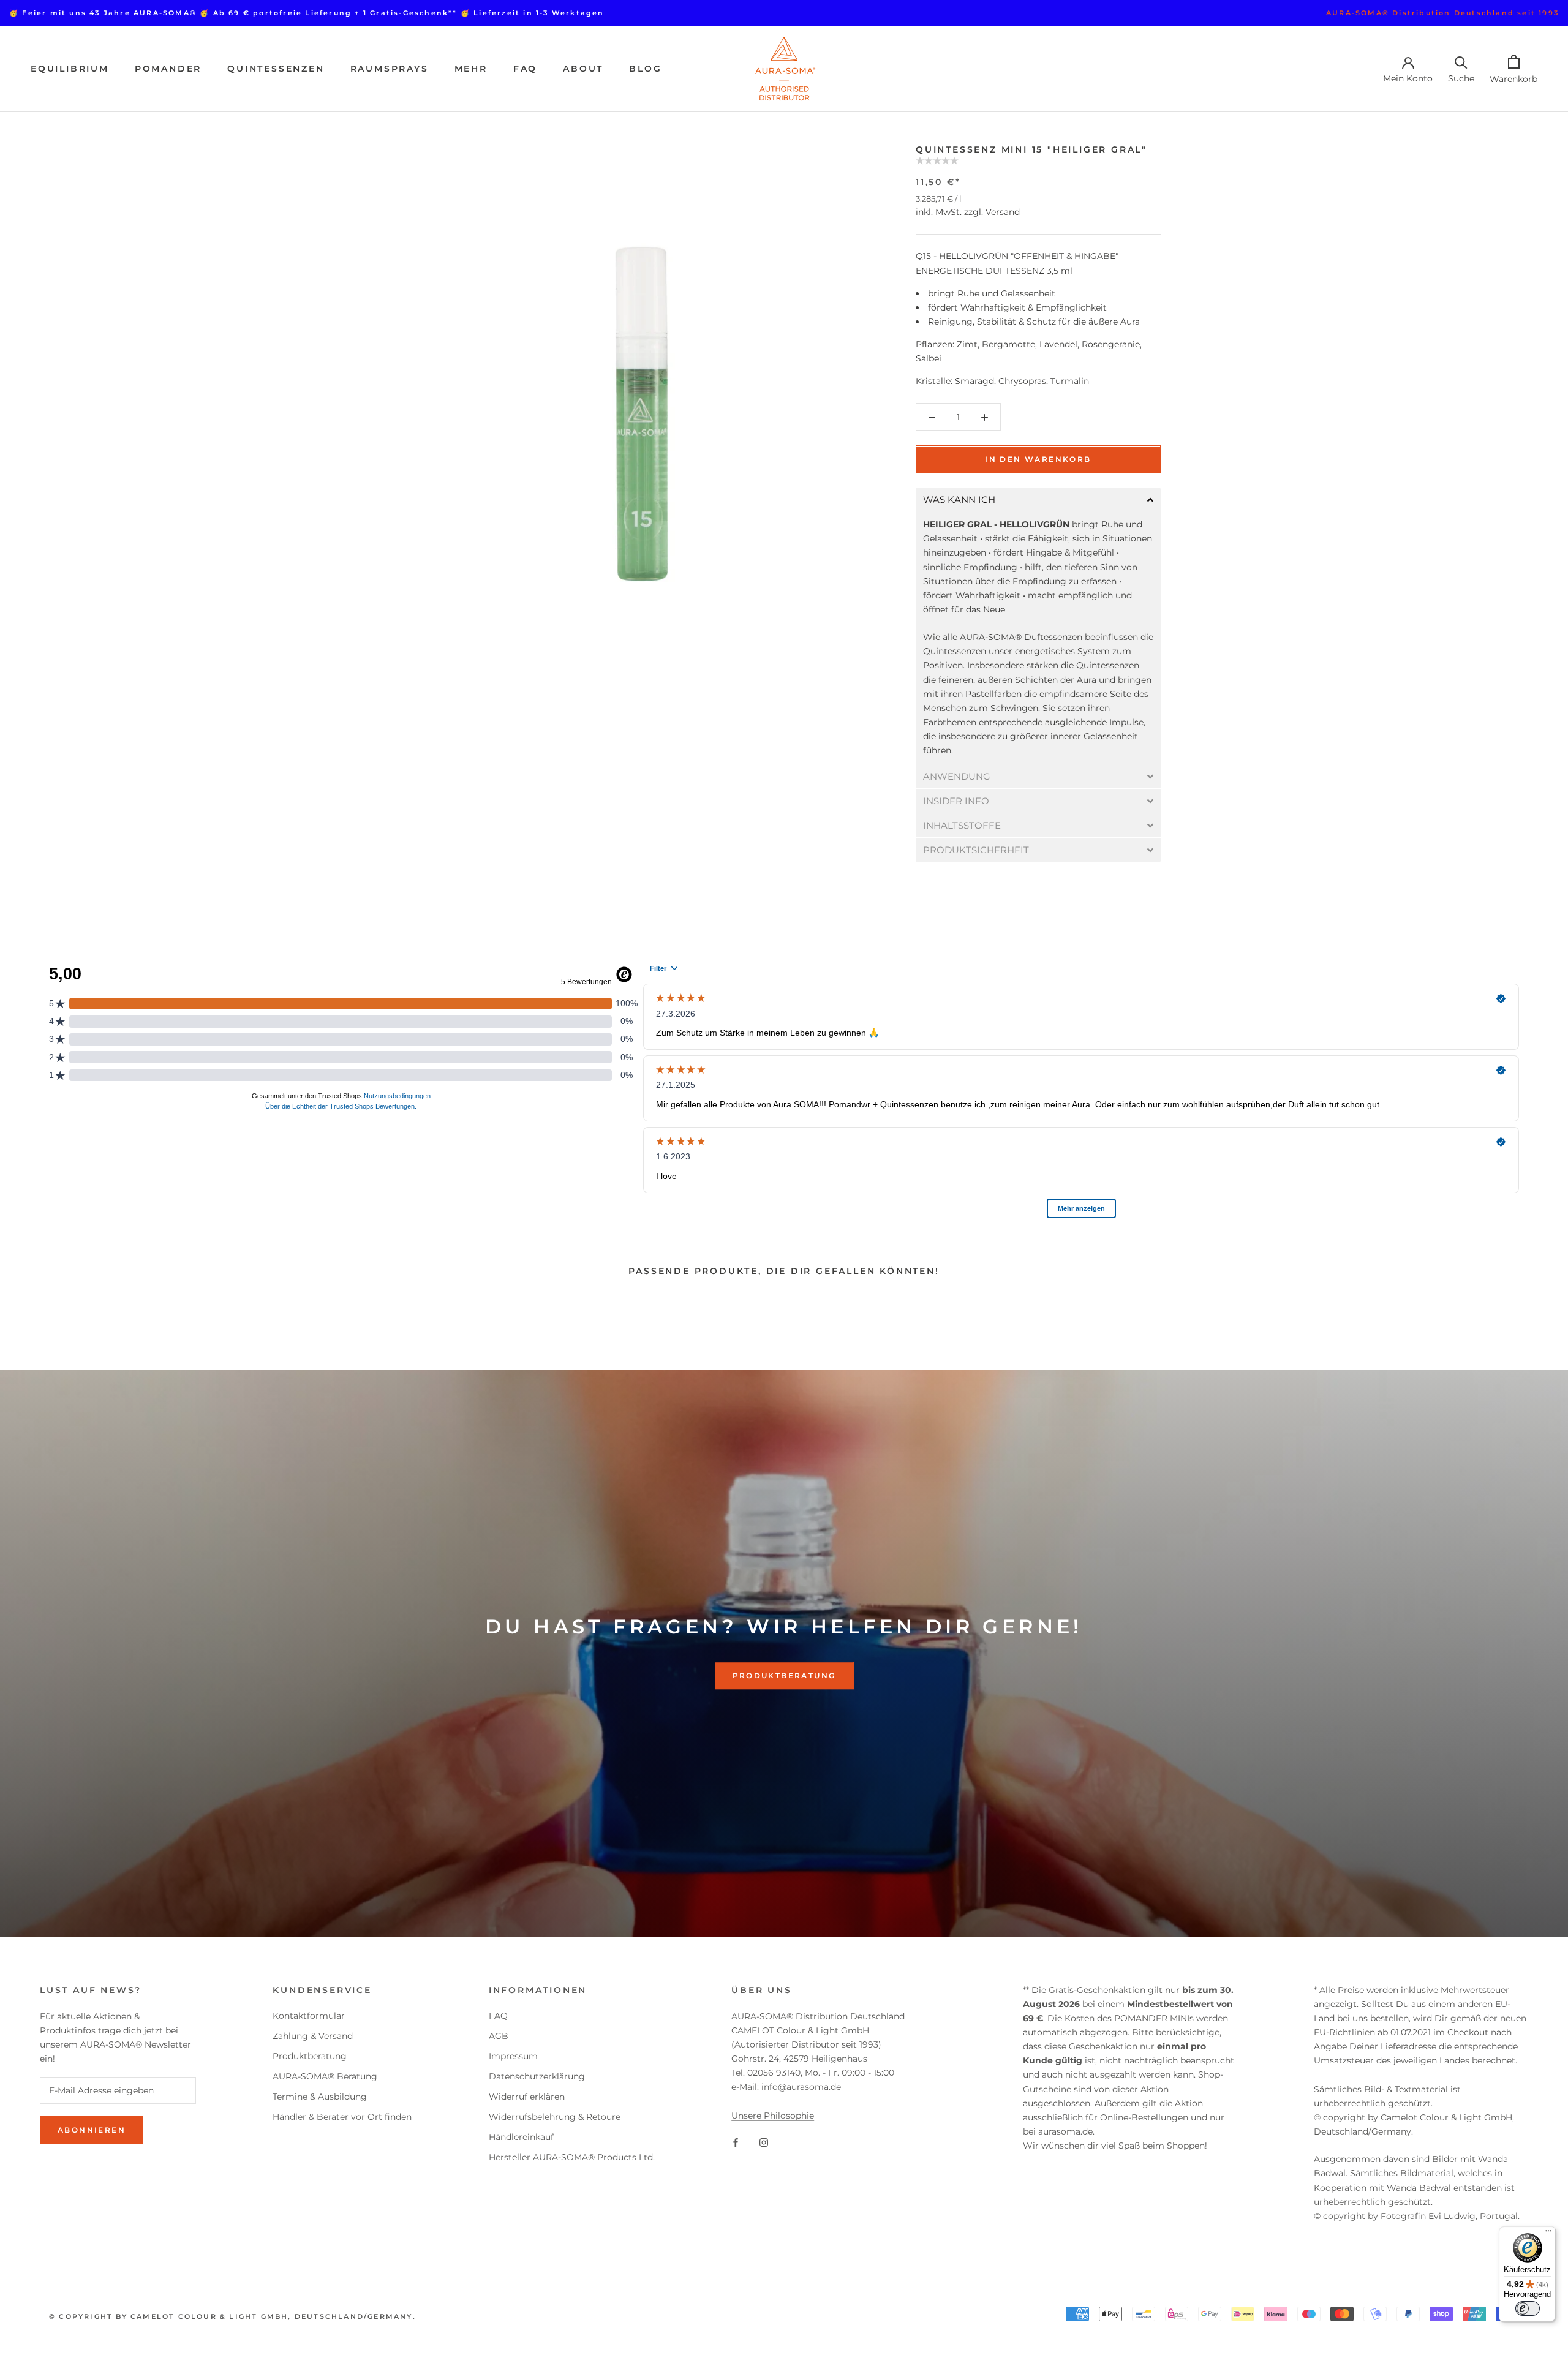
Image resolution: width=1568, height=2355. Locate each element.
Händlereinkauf (521, 2137)
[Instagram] (764, 2142)
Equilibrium (70, 69)
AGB (499, 2036)
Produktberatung (784, 1675)
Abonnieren (92, 2130)
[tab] (1038, 500)
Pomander (168, 69)
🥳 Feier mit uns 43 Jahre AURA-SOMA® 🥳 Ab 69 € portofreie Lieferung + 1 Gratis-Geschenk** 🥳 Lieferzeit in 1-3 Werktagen (307, 13)
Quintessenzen (276, 69)
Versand (1003, 213)
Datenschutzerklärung (537, 2076)
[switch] (1528, 2308)
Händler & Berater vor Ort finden (342, 2117)
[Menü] (1548, 2234)
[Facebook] (736, 2142)
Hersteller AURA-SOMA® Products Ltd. (572, 2157)
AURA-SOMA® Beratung (325, 2076)
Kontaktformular (309, 2016)
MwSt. (948, 213)
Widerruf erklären (527, 2097)
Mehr (471, 69)
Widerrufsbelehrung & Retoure (555, 2117)
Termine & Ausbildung (320, 2097)
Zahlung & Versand (313, 2036)
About (583, 69)
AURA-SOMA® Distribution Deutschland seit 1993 (1442, 13)
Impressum (513, 2056)
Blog (645, 69)
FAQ (525, 69)
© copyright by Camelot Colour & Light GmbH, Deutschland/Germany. (232, 2316)
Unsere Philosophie (773, 2116)
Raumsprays (390, 69)
